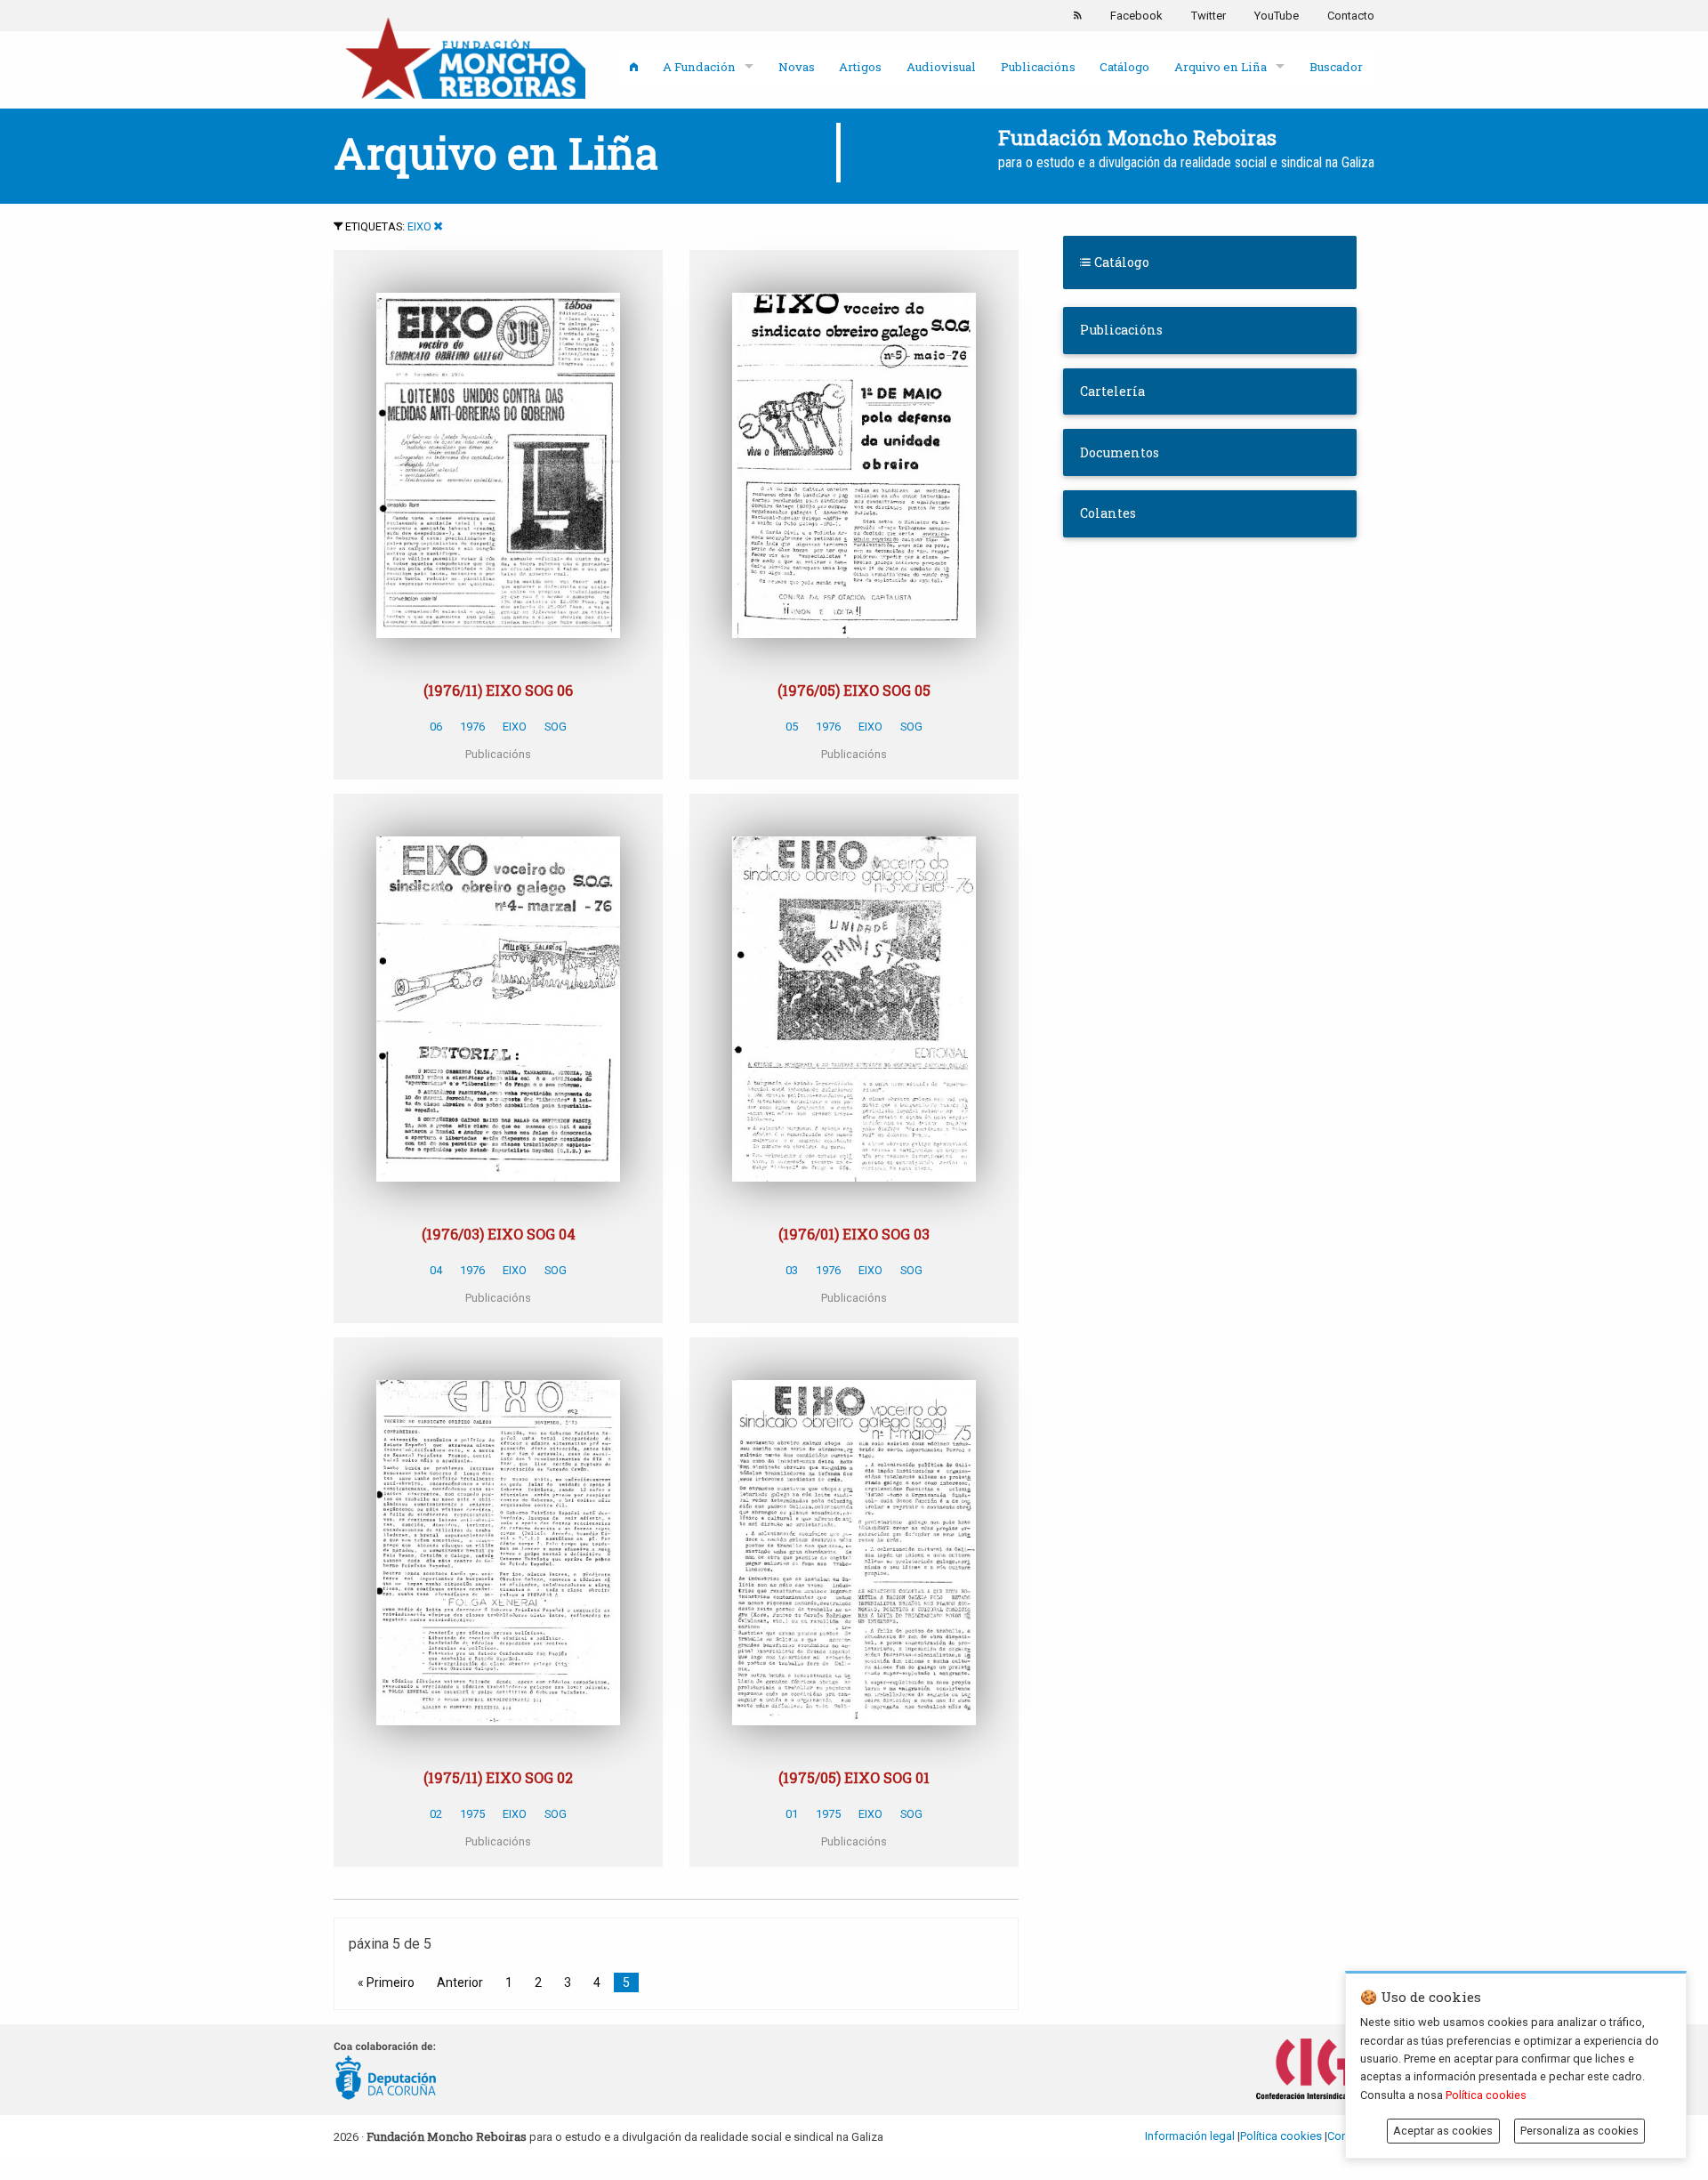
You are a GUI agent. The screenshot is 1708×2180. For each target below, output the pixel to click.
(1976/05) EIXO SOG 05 (854, 690)
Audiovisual (941, 67)
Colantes (1108, 513)
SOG (556, 727)
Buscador (1336, 67)
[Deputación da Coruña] (385, 2070)
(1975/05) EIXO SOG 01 (854, 1777)
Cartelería (1112, 391)
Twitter (1208, 16)
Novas (797, 67)
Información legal (1190, 2136)
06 (436, 727)
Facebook (1136, 16)
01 (792, 1814)
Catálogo (1124, 67)
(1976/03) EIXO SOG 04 (499, 1234)
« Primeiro (386, 1982)
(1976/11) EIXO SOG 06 (498, 690)
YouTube (1277, 16)
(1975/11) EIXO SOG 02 (498, 1777)
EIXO (419, 226)
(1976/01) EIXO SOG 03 (854, 1234)
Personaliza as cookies (1579, 2131)
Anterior (460, 1982)
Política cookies (1281, 2136)
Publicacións (1038, 67)
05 (792, 727)
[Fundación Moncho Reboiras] (465, 57)
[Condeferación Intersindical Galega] (1315, 2070)
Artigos (860, 67)
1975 (472, 1814)
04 (436, 1270)
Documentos (1120, 452)
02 (436, 1814)
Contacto (1351, 16)
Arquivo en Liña (1221, 67)
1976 (472, 727)
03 (792, 1270)
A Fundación (699, 67)
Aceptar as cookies (1443, 2131)
